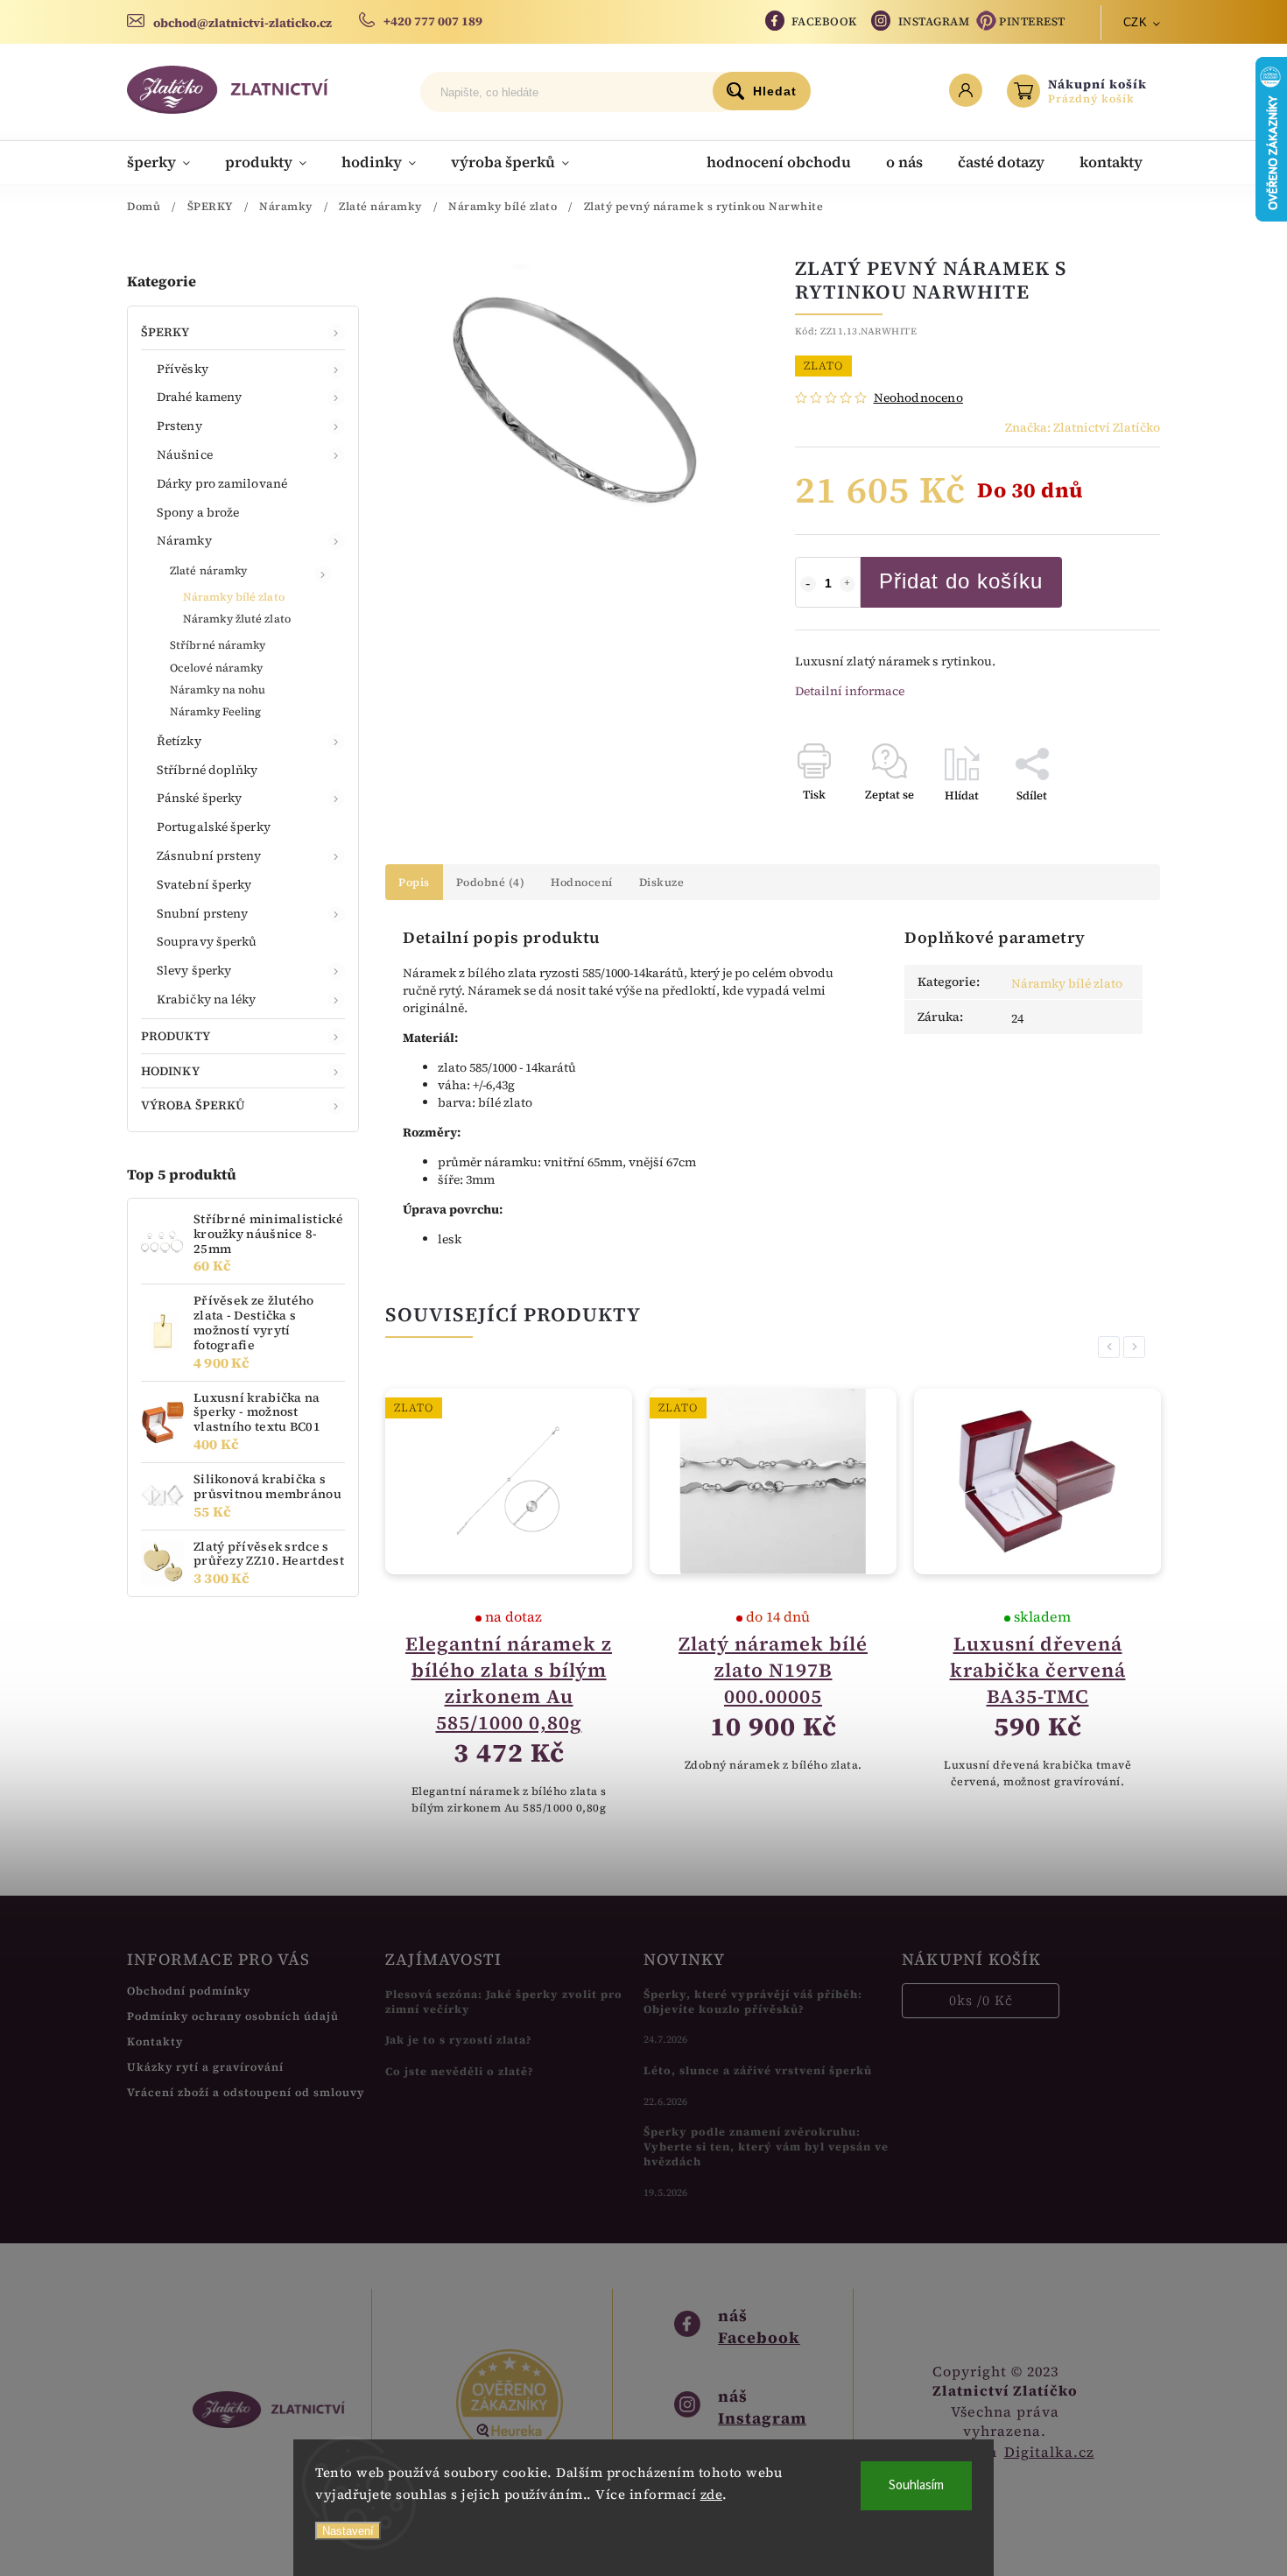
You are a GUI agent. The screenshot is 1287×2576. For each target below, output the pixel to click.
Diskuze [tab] (662, 882)
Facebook (824, 21)
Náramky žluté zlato (237, 619)
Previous (1112, 1347)
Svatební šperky (204, 884)
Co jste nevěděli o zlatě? (460, 2071)
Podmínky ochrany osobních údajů (233, 2016)
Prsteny (179, 426)
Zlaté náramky (208, 570)
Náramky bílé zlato (234, 597)
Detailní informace (850, 691)
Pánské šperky (199, 798)
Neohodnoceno (918, 398)
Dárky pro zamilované (222, 483)
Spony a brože (198, 512)
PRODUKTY (176, 1036)
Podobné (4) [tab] (491, 882)
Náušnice (185, 454)
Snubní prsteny (202, 913)
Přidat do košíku (961, 581)
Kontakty (155, 2041)
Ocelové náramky (217, 668)
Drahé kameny (199, 397)
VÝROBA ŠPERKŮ (193, 1105)
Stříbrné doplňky (207, 770)
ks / (981, 2000)
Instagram (934, 21)
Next (1137, 1347)
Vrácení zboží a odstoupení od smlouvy (246, 2092)
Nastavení (348, 2531)
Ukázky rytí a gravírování (205, 2067)
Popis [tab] (414, 882)
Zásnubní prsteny (209, 855)
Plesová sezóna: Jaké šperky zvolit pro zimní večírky (504, 2002)
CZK (1136, 22)
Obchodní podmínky (189, 1991)
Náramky (184, 540)
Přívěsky (183, 369)
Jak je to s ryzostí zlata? (459, 2040)
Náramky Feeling (216, 711)
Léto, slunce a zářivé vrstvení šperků (758, 2070)
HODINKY (170, 1071)
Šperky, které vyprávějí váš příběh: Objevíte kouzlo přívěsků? (753, 2002)
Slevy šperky (194, 970)
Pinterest (1032, 21)
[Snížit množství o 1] (808, 584)
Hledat (775, 91)
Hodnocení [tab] (582, 882)
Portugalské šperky (214, 827)
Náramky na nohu (218, 690)
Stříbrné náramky (218, 645)
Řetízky (179, 741)
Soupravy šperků (207, 941)
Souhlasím (916, 2485)
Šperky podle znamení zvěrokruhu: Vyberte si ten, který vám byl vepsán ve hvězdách (766, 2147)
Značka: (1083, 427)
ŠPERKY (165, 332)
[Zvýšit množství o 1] (847, 584)
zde (712, 2494)
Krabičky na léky (207, 999)
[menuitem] (167, 162)
